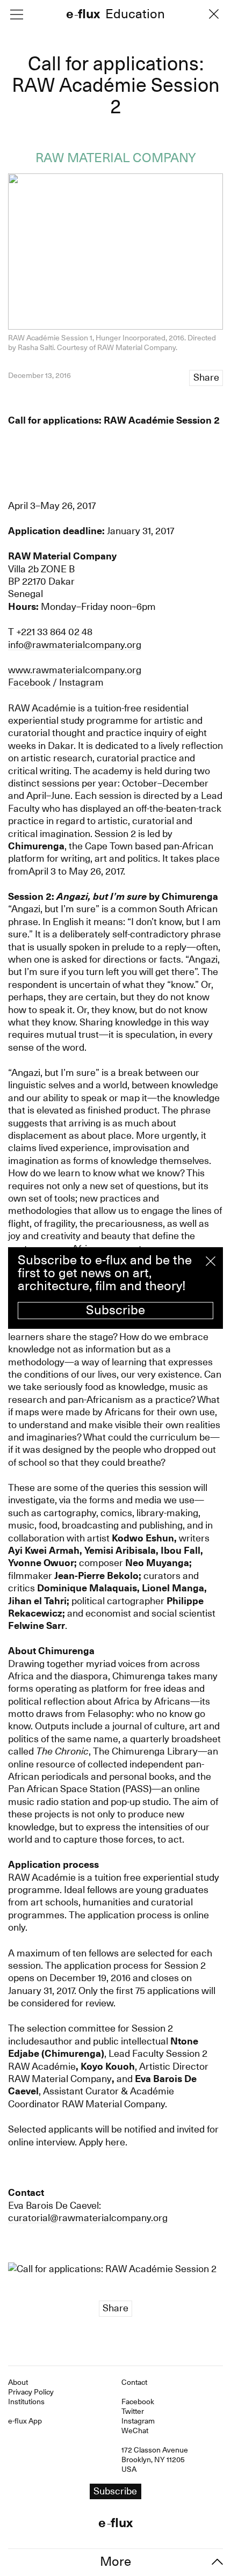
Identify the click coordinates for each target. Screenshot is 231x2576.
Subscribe (115, 1310)
